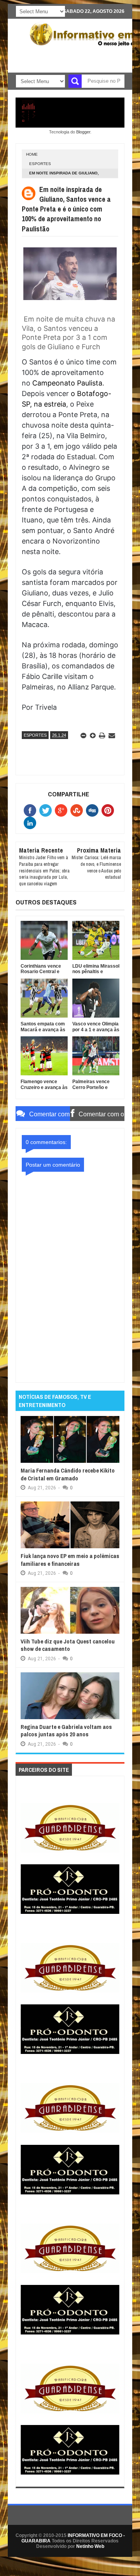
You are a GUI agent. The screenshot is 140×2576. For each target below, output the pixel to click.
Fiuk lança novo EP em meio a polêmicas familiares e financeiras (70, 1560)
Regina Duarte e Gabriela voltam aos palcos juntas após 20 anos (66, 1731)
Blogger (83, 132)
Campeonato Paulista (67, 383)
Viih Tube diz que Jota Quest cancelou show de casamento (68, 1645)
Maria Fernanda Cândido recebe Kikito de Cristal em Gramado (68, 1474)
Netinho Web (90, 2546)
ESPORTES (40, 164)
